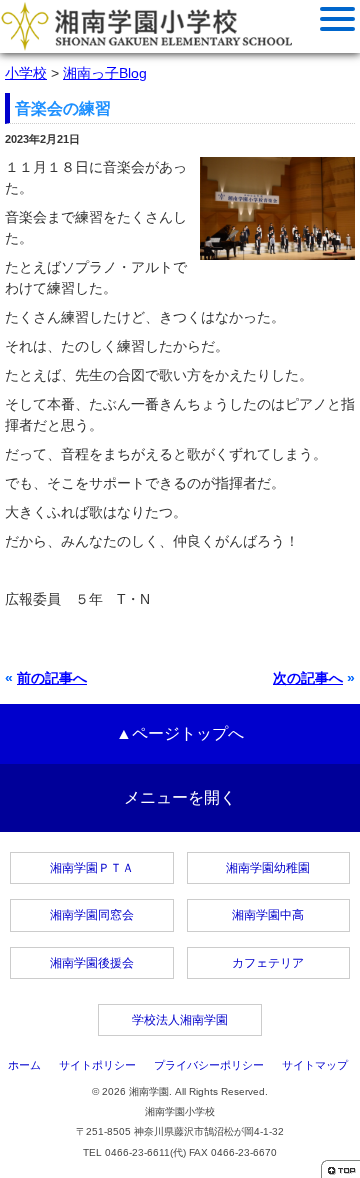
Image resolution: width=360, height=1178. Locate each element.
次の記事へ (308, 678)
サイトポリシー (97, 1065)
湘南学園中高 (268, 915)
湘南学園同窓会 (92, 915)
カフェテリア (268, 963)
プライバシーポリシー (209, 1065)
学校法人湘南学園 (180, 1020)
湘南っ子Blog (105, 73)
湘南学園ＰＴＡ (92, 868)
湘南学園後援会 (92, 963)
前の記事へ (52, 678)
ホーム (24, 1065)
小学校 (26, 73)
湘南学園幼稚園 (268, 868)
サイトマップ (315, 1065)
